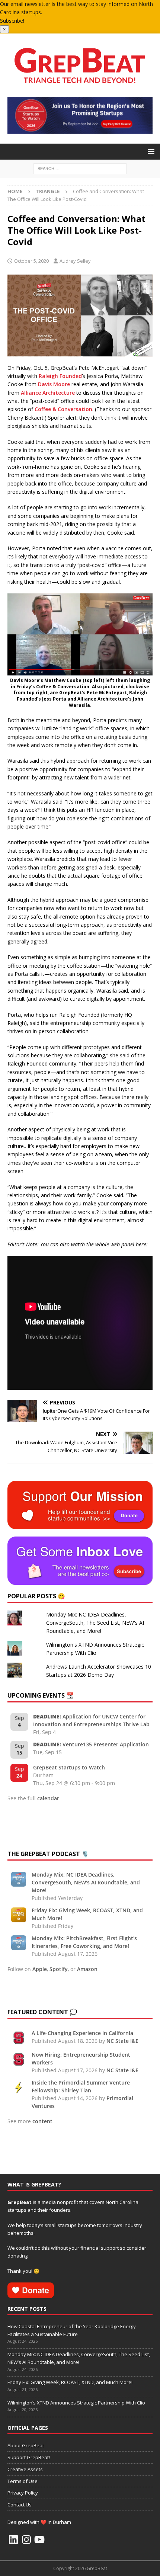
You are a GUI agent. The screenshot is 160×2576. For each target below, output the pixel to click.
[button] (150, 151)
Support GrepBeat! (29, 2457)
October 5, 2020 (31, 261)
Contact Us (20, 2505)
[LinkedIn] (13, 2540)
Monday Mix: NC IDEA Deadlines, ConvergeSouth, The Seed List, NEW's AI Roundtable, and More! (95, 1623)
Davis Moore (54, 384)
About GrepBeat (26, 2445)
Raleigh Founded (60, 376)
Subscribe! (12, 21)
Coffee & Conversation (63, 409)
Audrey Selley (75, 261)
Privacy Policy (23, 2493)
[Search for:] (80, 168)
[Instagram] (26, 2540)
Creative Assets (25, 2469)
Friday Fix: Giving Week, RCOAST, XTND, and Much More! (70, 2382)
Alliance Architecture (48, 393)
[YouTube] (39, 2540)
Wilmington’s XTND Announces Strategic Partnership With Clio (76, 2403)
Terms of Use (23, 2481)
